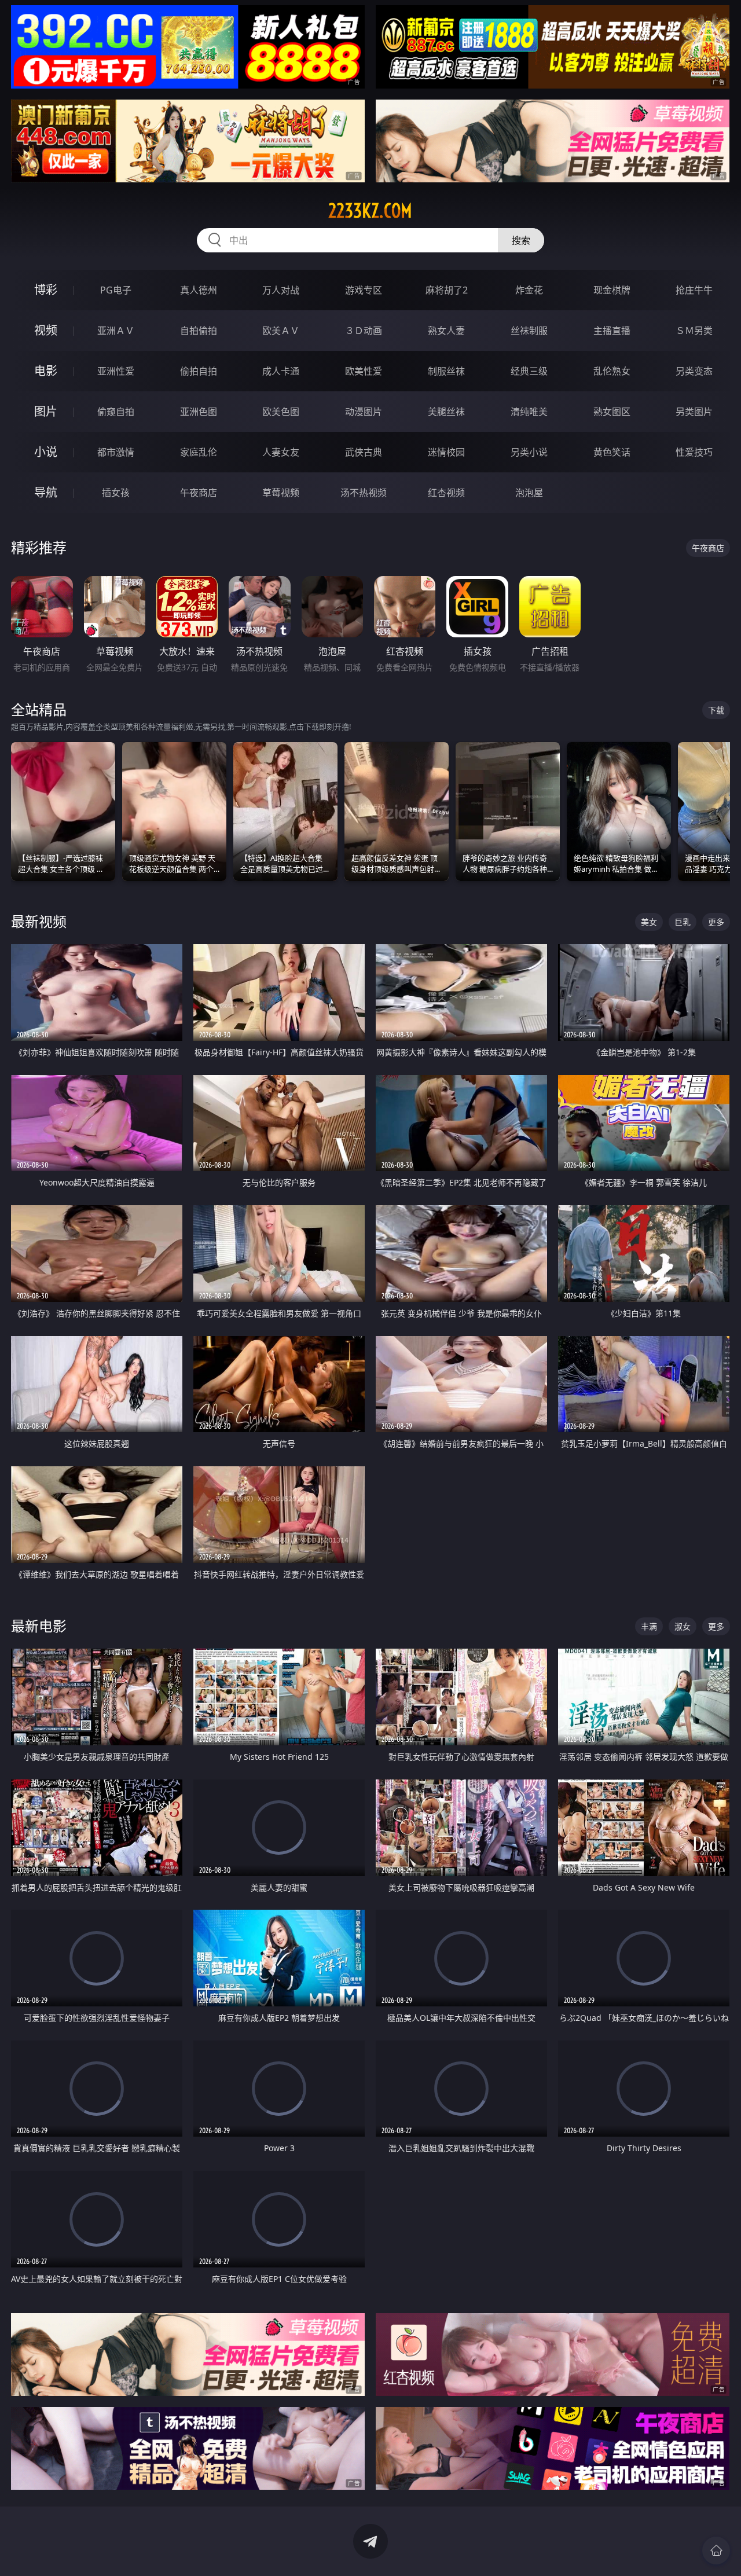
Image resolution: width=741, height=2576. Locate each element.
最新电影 (39, 1626)
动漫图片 (364, 412)
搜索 (521, 240)
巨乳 (683, 922)
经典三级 (529, 371)
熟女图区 (612, 412)
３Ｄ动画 (364, 331)
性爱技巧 (694, 452)
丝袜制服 (529, 331)
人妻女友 (281, 452)
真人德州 (199, 290)
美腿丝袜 (446, 412)
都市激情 (116, 452)
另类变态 (694, 371)
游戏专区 (364, 290)
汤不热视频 (364, 493)
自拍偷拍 (199, 331)
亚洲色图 (199, 412)
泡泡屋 (529, 493)
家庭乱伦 (199, 452)
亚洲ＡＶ (116, 331)
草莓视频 (281, 493)
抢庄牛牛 (694, 290)
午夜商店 (199, 493)
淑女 (683, 1626)
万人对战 (281, 290)
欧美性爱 (364, 371)
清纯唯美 (529, 412)
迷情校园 (446, 452)
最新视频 (39, 921)
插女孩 (116, 493)
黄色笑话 (612, 452)
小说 (46, 452)
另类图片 (694, 412)
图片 (46, 411)
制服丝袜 (446, 371)
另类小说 (529, 452)
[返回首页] (716, 2551)
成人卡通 (281, 371)
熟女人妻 (446, 331)
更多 (716, 922)
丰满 (649, 1626)
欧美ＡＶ (281, 331)
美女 (649, 922)
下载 (716, 710)
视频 (46, 330)
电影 (46, 371)
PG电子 (116, 290)
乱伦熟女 (612, 371)
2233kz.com (370, 211)
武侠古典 (364, 452)
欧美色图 (281, 412)
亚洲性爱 (116, 371)
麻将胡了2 (447, 290)
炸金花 (529, 290)
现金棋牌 (612, 290)
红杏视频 (446, 493)
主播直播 (612, 331)
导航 (46, 492)
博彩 (46, 290)
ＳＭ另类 (694, 331)
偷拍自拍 (199, 371)
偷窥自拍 (116, 412)
